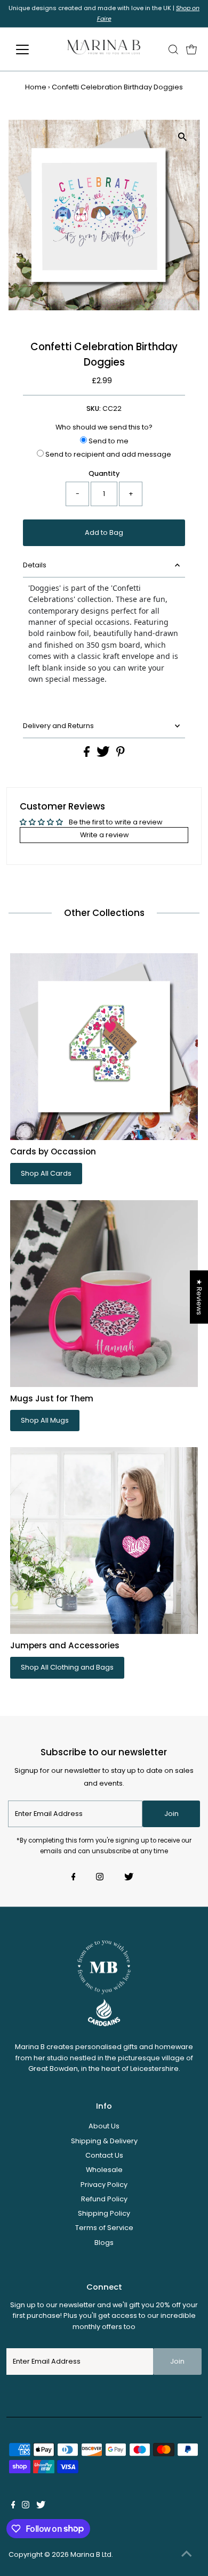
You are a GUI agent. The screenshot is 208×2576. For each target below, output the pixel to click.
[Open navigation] (31, 49)
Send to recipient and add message (107, 454)
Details (35, 565)
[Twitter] (129, 1878)
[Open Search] (173, 49)
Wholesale (104, 2170)
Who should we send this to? (104, 427)
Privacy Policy (104, 2185)
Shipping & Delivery (104, 2141)
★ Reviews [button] (199, 1297)
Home (36, 87)
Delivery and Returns (58, 726)
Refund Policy (104, 2199)
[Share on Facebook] (87, 754)
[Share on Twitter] (104, 754)
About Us (104, 2126)
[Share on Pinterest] (121, 754)
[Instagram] (100, 1878)
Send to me (108, 441)
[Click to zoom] (182, 137)
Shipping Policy (104, 2213)
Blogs (104, 2243)
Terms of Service (104, 2228)
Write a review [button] (104, 835)
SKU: (94, 408)
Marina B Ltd (91, 2554)
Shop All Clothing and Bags (67, 1667)
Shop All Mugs (45, 1420)
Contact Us (104, 2155)
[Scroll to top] (187, 2555)
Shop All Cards (46, 1173)
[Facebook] (74, 1878)
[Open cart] (191, 49)
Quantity (104, 473)
